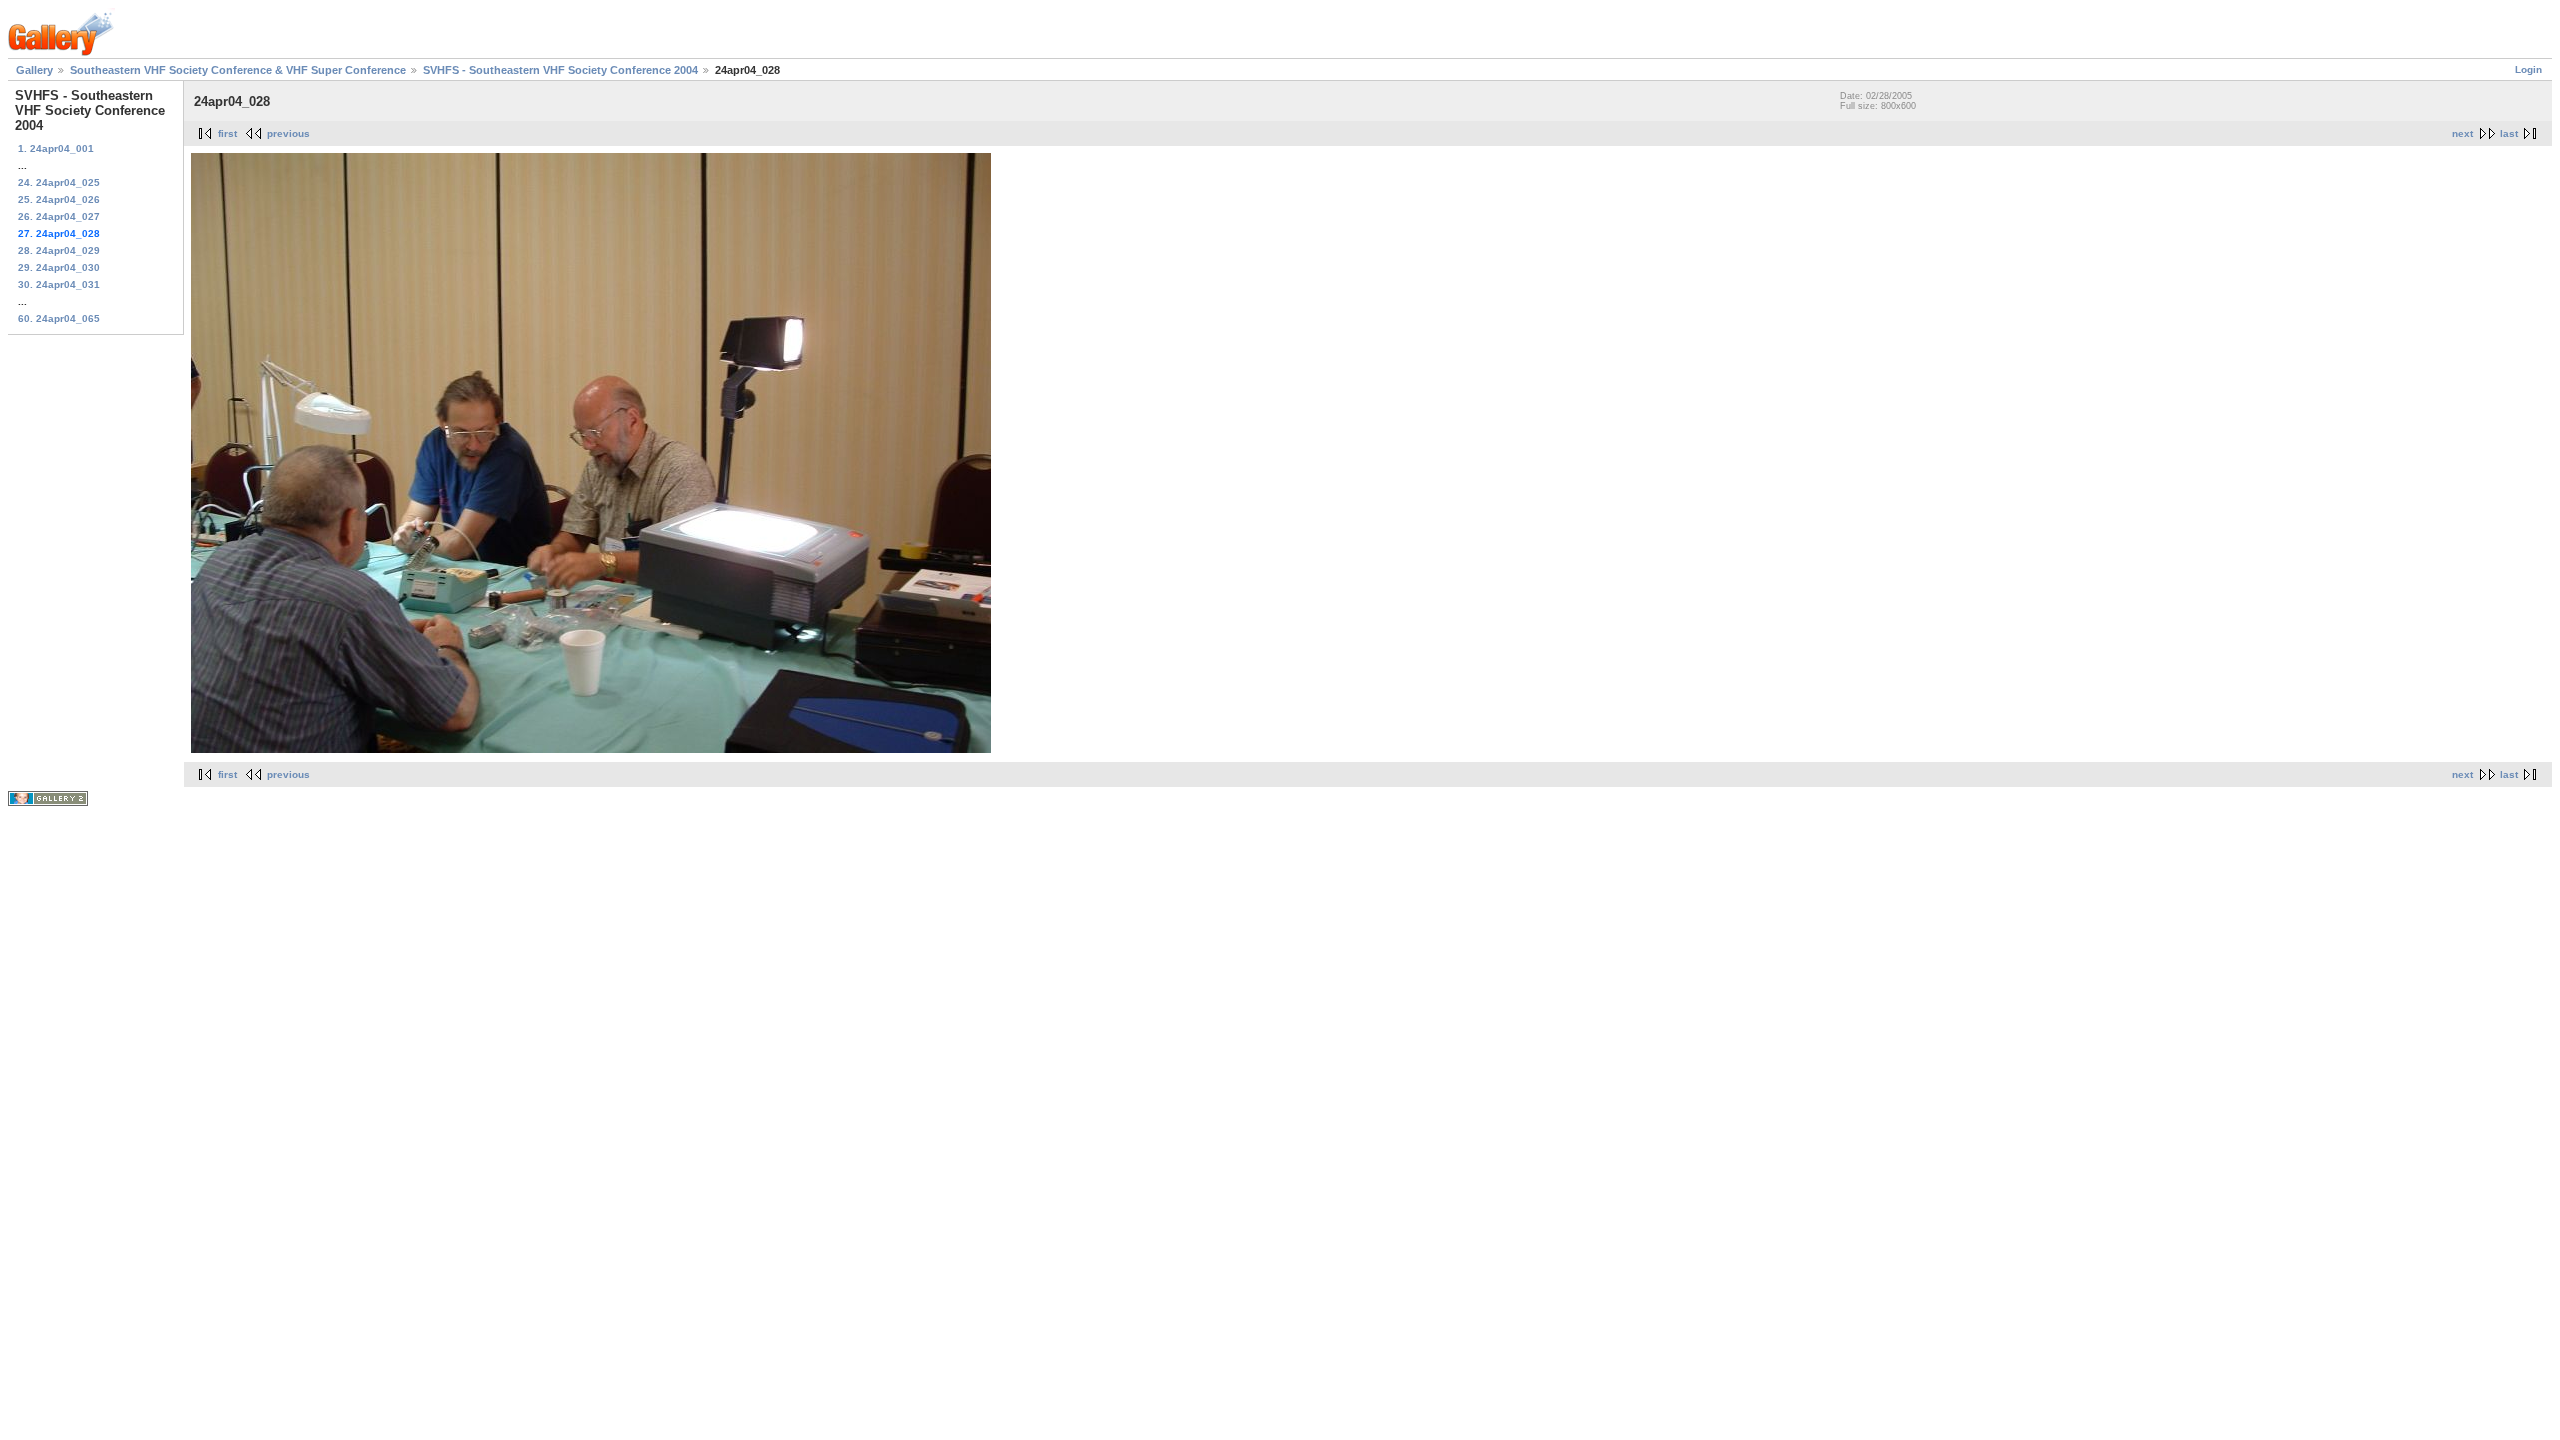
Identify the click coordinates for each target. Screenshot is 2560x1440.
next (2462, 133)
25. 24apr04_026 (59, 199)
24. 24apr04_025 (59, 182)
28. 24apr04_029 (59, 250)
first (227, 133)
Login (2528, 69)
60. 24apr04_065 (59, 318)
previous (288, 133)
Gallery (34, 70)
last (2509, 133)
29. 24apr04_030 (59, 267)
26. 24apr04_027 (59, 216)
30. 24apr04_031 (59, 284)
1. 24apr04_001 (56, 148)
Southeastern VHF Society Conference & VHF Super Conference (238, 70)
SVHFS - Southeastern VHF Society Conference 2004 (560, 70)
